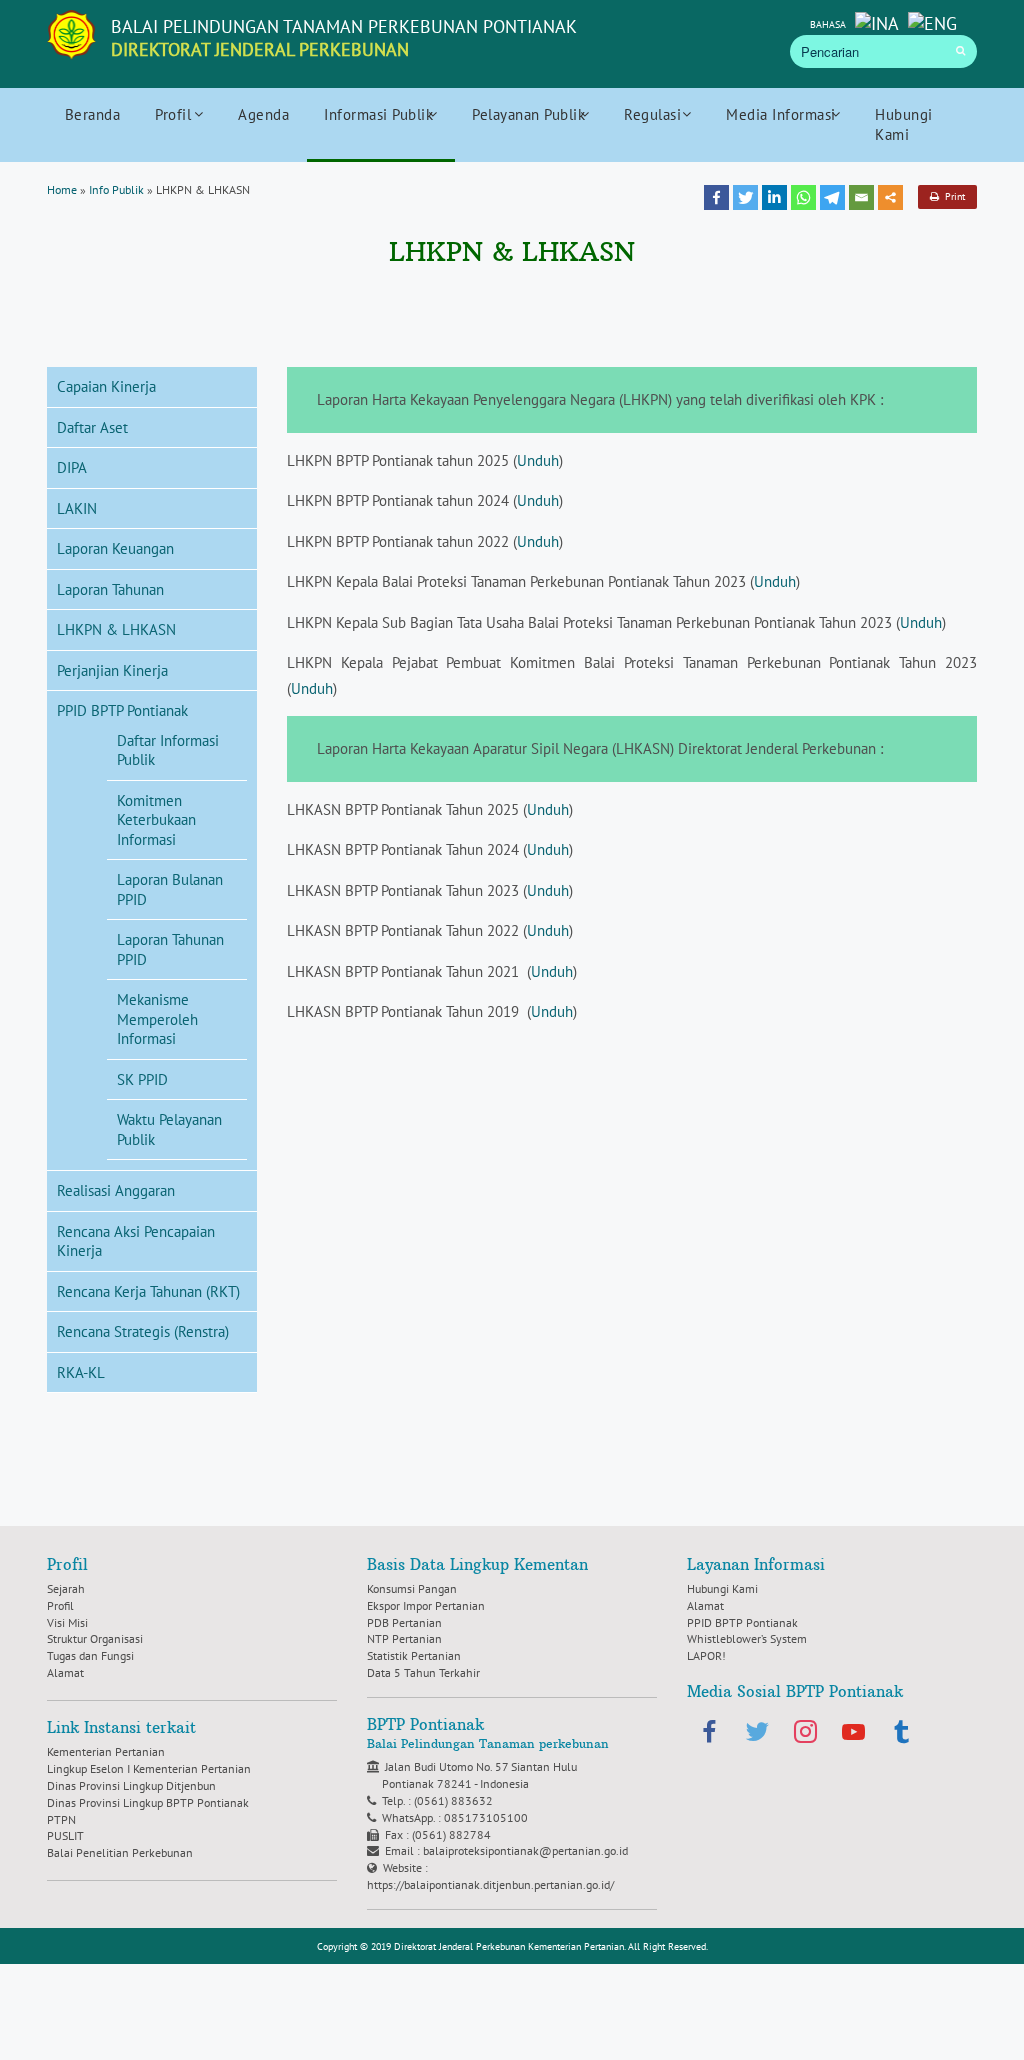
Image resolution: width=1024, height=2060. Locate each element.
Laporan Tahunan (110, 589)
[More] (890, 197)
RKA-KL (81, 1372)
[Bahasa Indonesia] (877, 21)
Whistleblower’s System (747, 1638)
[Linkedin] (774, 197)
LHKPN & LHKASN (116, 629)
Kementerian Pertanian (106, 1751)
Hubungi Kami (904, 124)
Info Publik (116, 189)
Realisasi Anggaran (116, 1190)
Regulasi (652, 114)
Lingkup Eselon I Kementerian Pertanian (149, 1768)
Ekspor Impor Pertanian (426, 1605)
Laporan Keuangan (115, 548)
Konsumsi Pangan (412, 1588)
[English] (932, 21)
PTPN (61, 1819)
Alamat (65, 1672)
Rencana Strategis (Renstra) (143, 1331)
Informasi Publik (378, 114)
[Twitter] (745, 197)
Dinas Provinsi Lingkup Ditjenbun (131, 1785)
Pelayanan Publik (528, 114)
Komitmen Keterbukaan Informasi (156, 820)
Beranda (93, 114)
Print (952, 196)
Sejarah (66, 1588)
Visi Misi (67, 1622)
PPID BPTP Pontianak (122, 710)
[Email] (861, 197)
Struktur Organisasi (95, 1638)
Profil (173, 114)
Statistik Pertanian (414, 1655)
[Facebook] (716, 197)
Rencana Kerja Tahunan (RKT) (148, 1291)
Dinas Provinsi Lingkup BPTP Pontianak (148, 1802)
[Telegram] (832, 197)
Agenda (263, 114)
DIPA (72, 467)
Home (62, 189)
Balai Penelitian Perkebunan (120, 1852)
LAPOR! (706, 1655)
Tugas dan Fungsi (90, 1655)
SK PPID (142, 1079)
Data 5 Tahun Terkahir (423, 1672)
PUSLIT (65, 1835)
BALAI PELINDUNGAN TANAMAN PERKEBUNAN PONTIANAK (344, 38)
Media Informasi (781, 114)
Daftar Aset (92, 427)
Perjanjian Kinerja (112, 670)
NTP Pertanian (404, 1638)
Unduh (538, 460)
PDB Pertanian (404, 1622)
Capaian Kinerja (106, 386)
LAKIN (77, 508)
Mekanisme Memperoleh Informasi (157, 1019)
